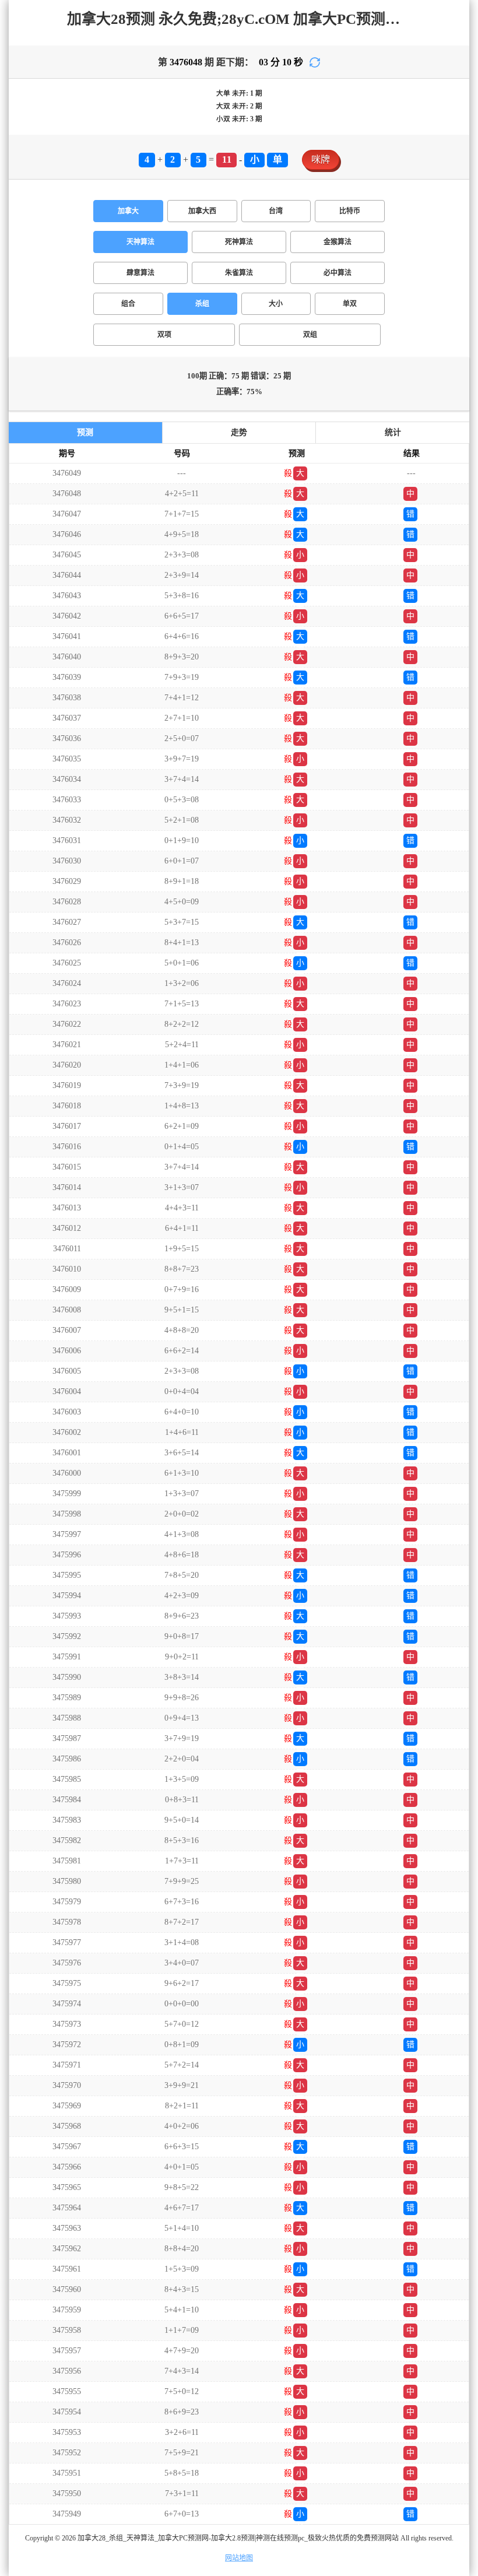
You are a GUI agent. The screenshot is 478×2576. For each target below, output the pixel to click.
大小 (276, 304)
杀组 (202, 304)
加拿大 (128, 211)
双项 (164, 335)
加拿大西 (202, 211)
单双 (350, 304)
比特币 (350, 211)
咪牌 (321, 159)
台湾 (276, 211)
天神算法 (140, 242)
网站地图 (239, 2558)
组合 (128, 304)
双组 (310, 335)
